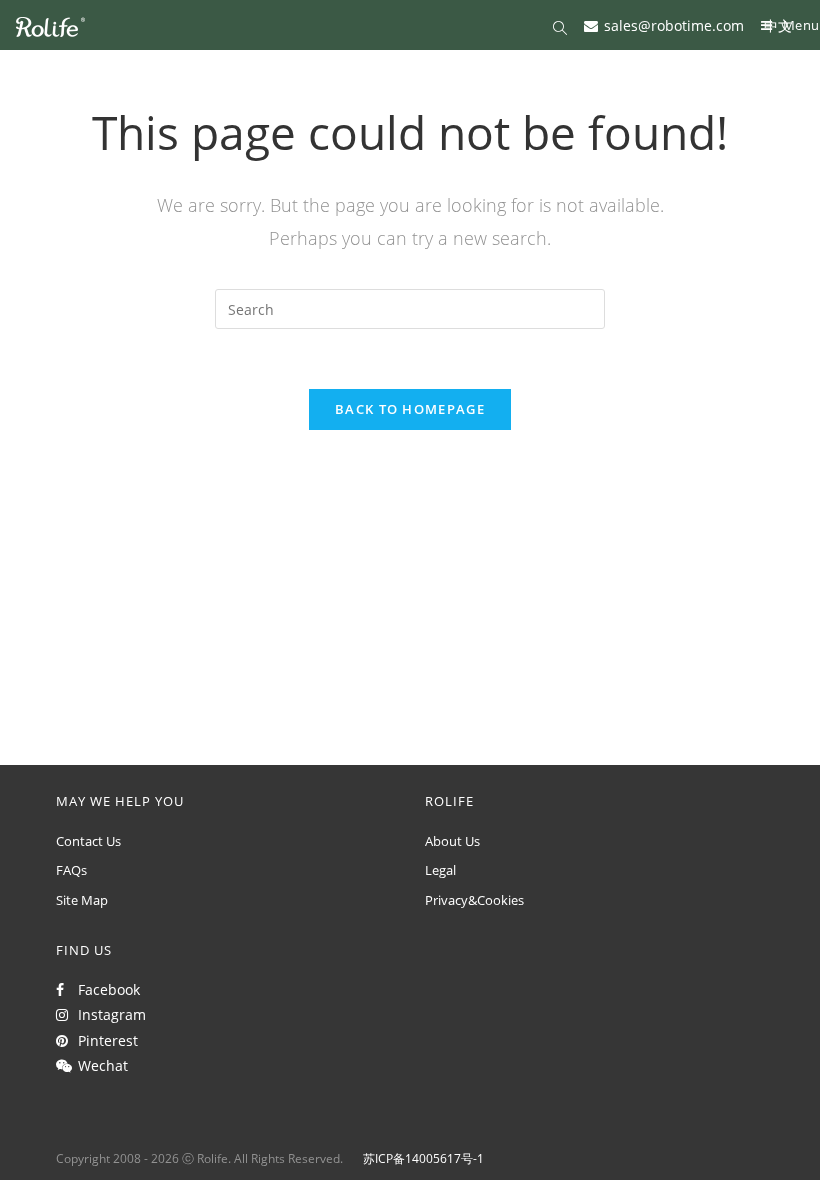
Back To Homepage (410, 409)
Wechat (99, 1065)
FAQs (71, 870)
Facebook (105, 989)
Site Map (82, 900)
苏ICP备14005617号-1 (423, 1158)
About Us (452, 841)
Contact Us (88, 841)
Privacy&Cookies (474, 900)
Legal (440, 870)
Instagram (108, 1014)
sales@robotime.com (674, 24)
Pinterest (104, 1040)
